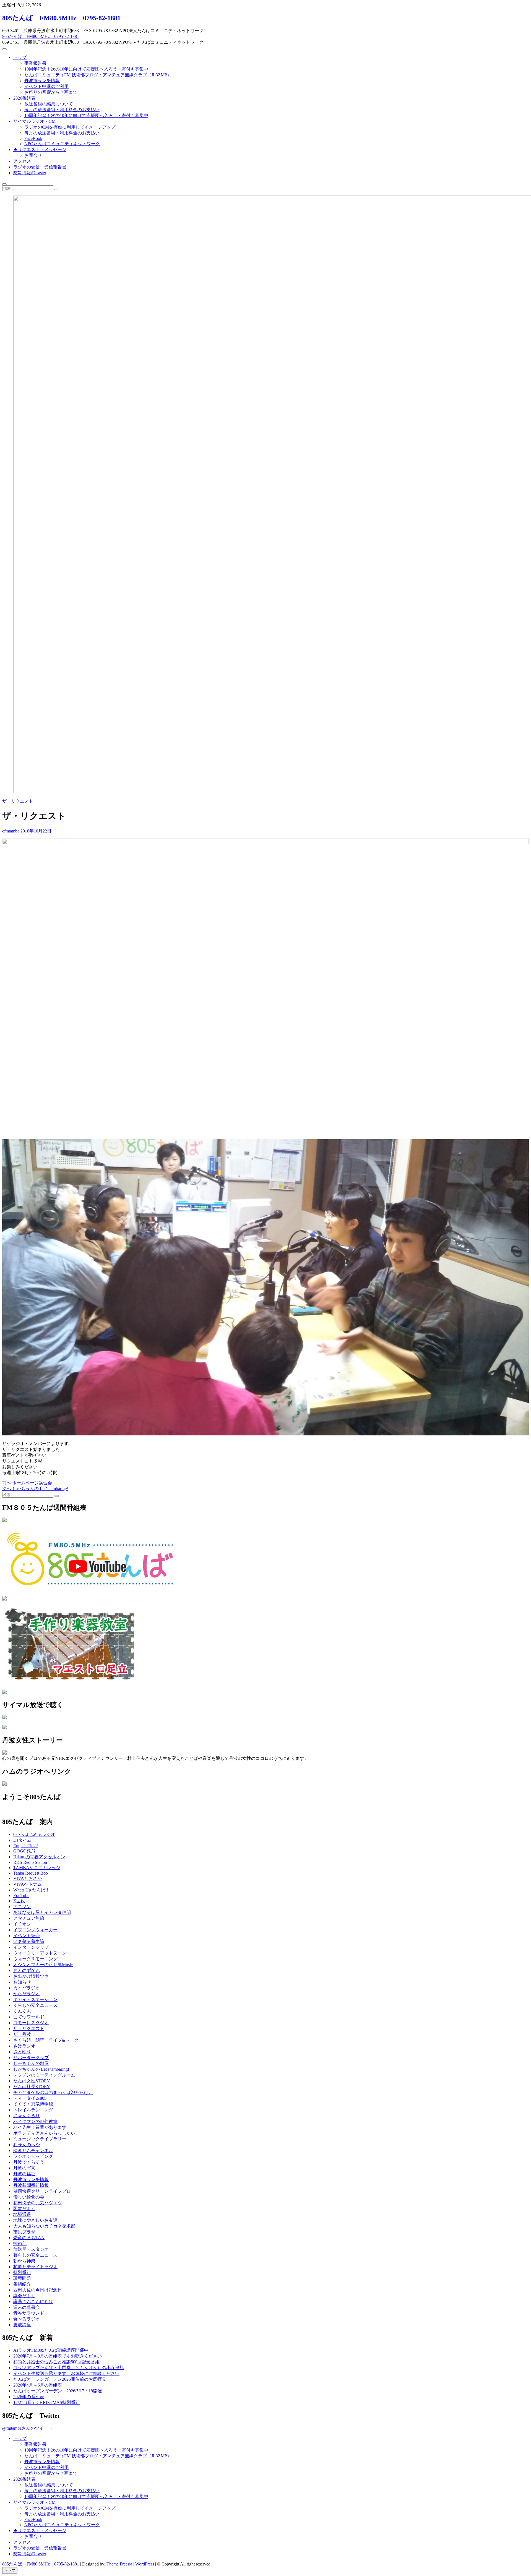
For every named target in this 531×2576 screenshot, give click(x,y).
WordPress (145, 2564)
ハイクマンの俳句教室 (35, 2121)
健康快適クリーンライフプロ (42, 2191)
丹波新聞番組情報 (31, 2185)
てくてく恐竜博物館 (33, 2104)
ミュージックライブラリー (40, 2139)
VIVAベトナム (28, 1884)
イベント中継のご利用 (46, 86)
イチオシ (22, 1924)
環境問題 (22, 2278)
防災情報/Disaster (30, 173)
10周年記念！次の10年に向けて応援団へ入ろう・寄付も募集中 (86, 69)
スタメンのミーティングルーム (44, 2075)
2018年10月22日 (35, 831)
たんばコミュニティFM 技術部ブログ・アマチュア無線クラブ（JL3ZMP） (98, 75)
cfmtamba (11, 831)
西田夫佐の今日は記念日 (38, 2290)
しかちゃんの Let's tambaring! (41, 2069)
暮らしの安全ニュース (35, 2255)
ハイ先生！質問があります (40, 2127)
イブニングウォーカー (35, 1930)
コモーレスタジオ (31, 2023)
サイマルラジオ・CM (34, 121)
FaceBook (33, 138)
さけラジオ (24, 2046)
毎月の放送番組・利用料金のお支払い (62, 110)
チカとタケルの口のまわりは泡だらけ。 (53, 2092)
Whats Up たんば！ (32, 1890)
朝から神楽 (24, 2261)
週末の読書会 (27, 2307)
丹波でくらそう (29, 2162)
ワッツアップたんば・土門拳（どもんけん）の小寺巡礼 (69, 2368)
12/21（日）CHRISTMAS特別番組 (47, 2402)
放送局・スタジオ (31, 2249)
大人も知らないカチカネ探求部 (44, 2226)
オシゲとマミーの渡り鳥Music (43, 1965)
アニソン (22, 1907)
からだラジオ (27, 1994)
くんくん (22, 2011)
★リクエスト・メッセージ (40, 149)
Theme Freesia (119, 2564)
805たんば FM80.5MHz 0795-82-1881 (61, 18)
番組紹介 (22, 2284)
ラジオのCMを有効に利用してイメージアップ (70, 127)
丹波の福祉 (24, 2174)
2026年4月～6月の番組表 (38, 2385)
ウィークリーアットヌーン (40, 1953)
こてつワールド (29, 2017)
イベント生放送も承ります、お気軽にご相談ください (66, 2373)
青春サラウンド (29, 2313)
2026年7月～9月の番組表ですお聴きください (58, 2356)
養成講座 (22, 2325)
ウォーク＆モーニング (35, 1959)
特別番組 (22, 2272)
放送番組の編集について (49, 104)
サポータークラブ (31, 2058)
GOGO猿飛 (24, 1851)
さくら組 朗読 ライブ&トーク (46, 2040)
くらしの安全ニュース (35, 2005)
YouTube (21, 1895)
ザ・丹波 (22, 2034)
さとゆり (22, 2052)
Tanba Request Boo (31, 1873)
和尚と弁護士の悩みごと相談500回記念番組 (56, 2362)
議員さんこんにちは (33, 2302)
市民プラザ (24, 2232)
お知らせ (22, 1982)
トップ (20, 57)
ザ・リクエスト (18, 801)
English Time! (26, 1846)
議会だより (24, 2296)
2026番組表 (24, 98)
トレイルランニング (33, 2110)
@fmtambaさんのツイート (27, 2428)
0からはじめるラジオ (34, 1834)
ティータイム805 (30, 2098)
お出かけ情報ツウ (31, 1976)
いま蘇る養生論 (29, 1941)
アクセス (22, 161)
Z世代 (19, 1901)
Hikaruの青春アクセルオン (39, 1857)
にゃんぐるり (27, 2116)
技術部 (20, 2243)
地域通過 (22, 2214)
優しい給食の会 (29, 2197)
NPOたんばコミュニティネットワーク (62, 144)
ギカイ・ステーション (35, 1999)
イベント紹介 (27, 1936)
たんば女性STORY (32, 2081)
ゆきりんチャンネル (33, 2150)
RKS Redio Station (30, 1862)
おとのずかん (27, 1970)
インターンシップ (31, 1947)
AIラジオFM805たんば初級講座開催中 (51, 2350)
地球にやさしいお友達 (35, 2220)
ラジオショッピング (33, 2156)
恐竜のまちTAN (29, 2238)
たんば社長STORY (32, 2087)
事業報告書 (35, 63)
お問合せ (33, 155)
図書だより (24, 2209)
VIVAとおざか (28, 1878)
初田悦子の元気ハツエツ (38, 2203)
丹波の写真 (24, 2168)
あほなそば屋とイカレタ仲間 (42, 1912)
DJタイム (22, 1840)
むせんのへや (27, 2145)
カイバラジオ (27, 1988)
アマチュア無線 (29, 1918)
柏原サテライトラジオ (35, 2267)
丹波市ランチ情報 (42, 81)
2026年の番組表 (29, 2397)
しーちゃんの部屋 (31, 2063)
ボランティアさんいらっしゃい (44, 2133)
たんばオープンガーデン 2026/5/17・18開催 (58, 2391)
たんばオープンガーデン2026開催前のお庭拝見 (60, 2379)
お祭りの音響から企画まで (51, 92)
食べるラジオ (27, 2319)
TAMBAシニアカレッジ (37, 1868)
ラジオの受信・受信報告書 (40, 167)
